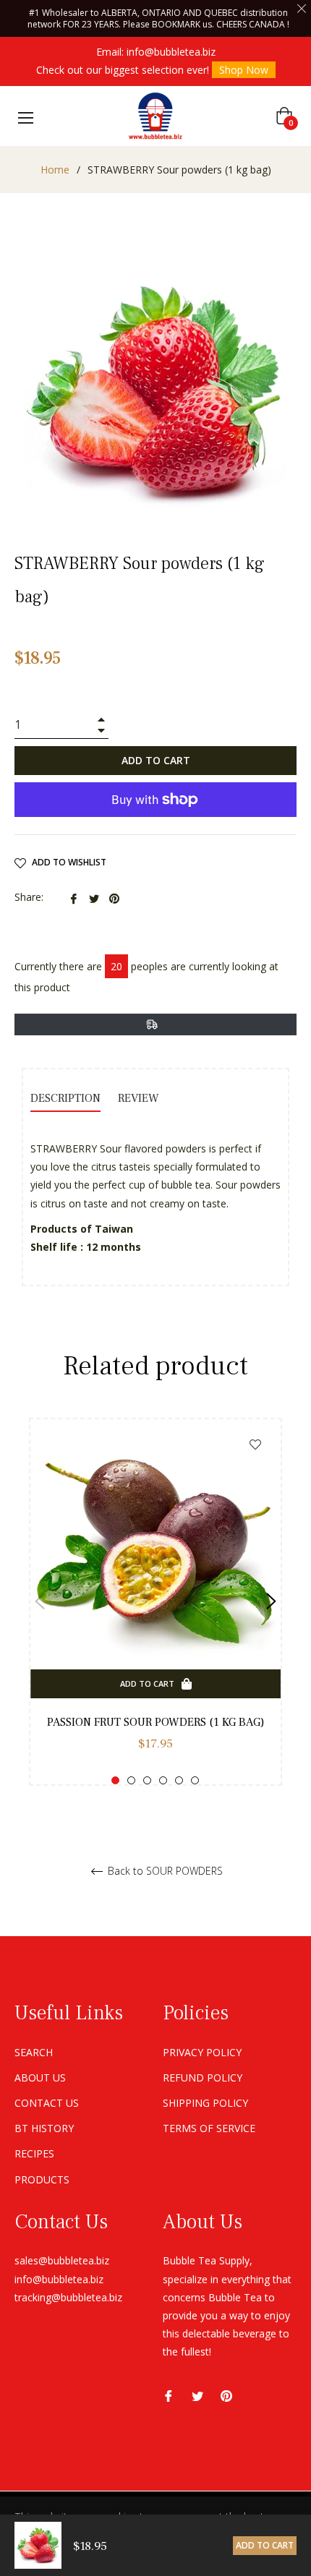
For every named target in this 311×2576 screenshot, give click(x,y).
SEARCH (34, 2052)
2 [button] (131, 1780)
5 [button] (179, 1780)
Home (55, 170)
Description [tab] (65, 1098)
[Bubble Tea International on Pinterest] (226, 2394)
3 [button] (147, 1780)
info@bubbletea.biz (171, 52)
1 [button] (115, 1780)
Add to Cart (265, 2545)
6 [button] (195, 1780)
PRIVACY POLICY (202, 2052)
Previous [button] (40, 1601)
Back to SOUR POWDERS (164, 1871)
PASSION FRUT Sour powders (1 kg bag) (156, 1722)
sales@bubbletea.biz (62, 2260)
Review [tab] (140, 1098)
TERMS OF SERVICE (209, 2128)
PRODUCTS (42, 2179)
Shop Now (244, 70)
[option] (155, 1602)
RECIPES (34, 2153)
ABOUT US (40, 2078)
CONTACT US (47, 2103)
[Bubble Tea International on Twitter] (197, 2394)
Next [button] (271, 1601)
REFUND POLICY (203, 2078)
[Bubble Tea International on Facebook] (169, 2394)
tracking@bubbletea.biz (68, 2297)
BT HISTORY (44, 2128)
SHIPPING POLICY (205, 2103)
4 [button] (163, 1780)
